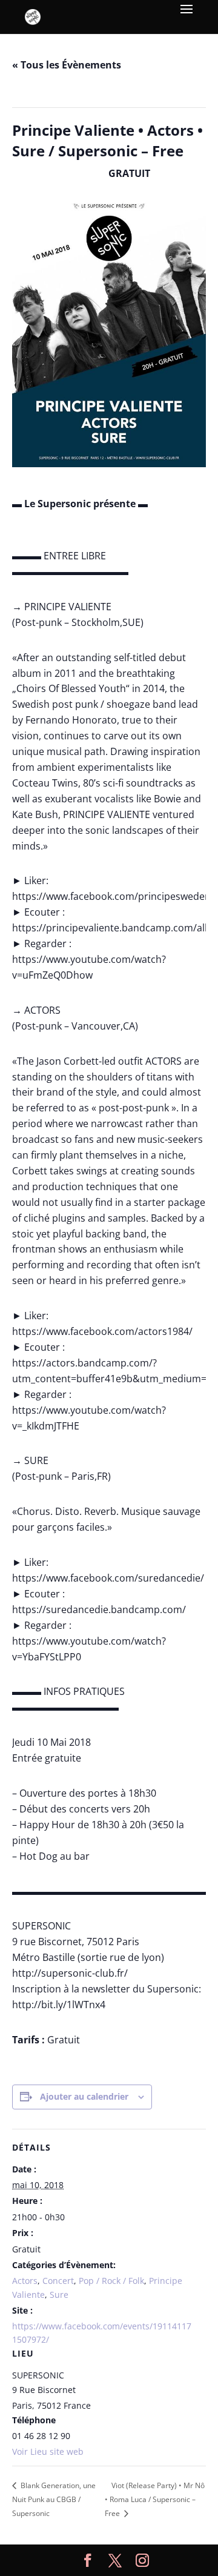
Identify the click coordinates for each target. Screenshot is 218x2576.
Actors (25, 2281)
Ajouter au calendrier (84, 2096)
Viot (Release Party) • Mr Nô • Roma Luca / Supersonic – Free (155, 2499)
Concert (58, 2281)
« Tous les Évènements (67, 65)
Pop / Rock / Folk (111, 2281)
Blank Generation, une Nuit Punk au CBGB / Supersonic (54, 2499)
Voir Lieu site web (48, 2451)
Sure (59, 2295)
